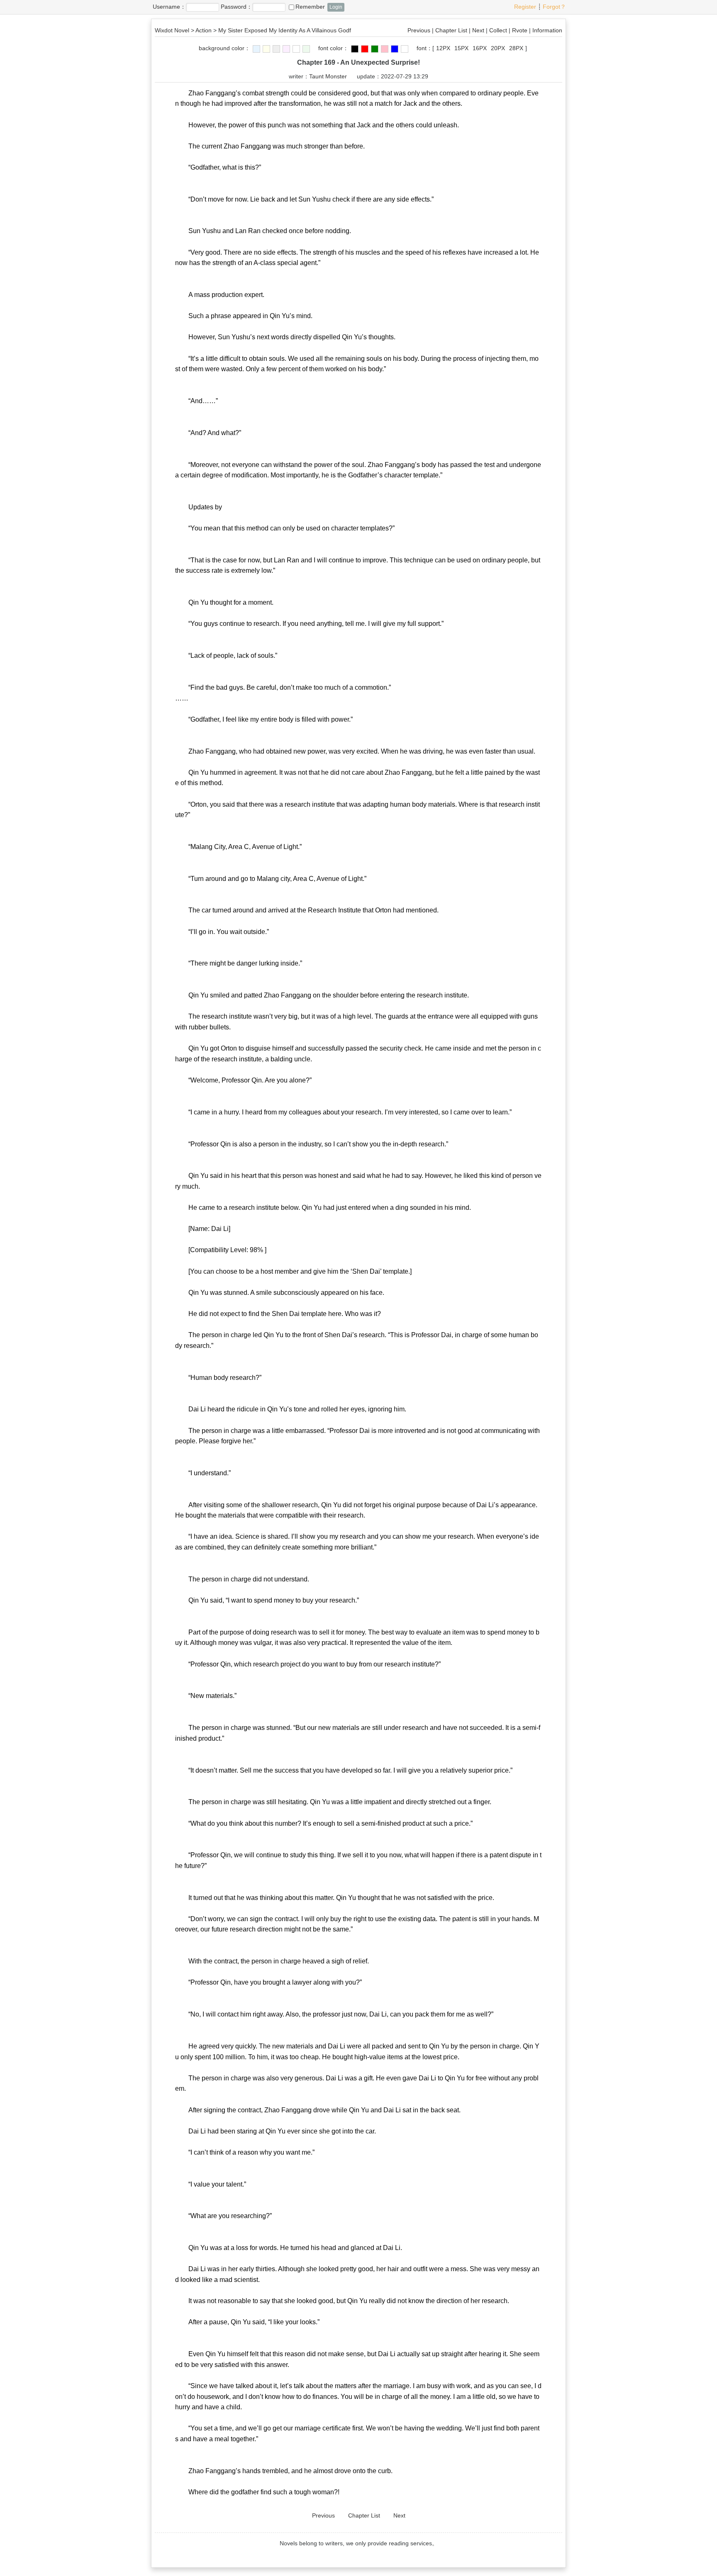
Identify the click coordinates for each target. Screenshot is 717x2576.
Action (204, 30)
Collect (498, 30)
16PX (480, 48)
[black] (355, 49)
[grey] (276, 49)
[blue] (256, 49)
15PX (461, 48)
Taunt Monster (328, 76)
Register (525, 7)
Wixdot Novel (172, 30)
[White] (296, 49)
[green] (306, 49)
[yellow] (266, 49)
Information (547, 30)
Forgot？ (554, 7)
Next (478, 30)
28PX (516, 48)
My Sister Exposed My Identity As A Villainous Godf (285, 30)
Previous (419, 30)
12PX (443, 48)
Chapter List (451, 30)
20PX (498, 48)
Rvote (520, 30)
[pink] (286, 49)
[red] (365, 49)
